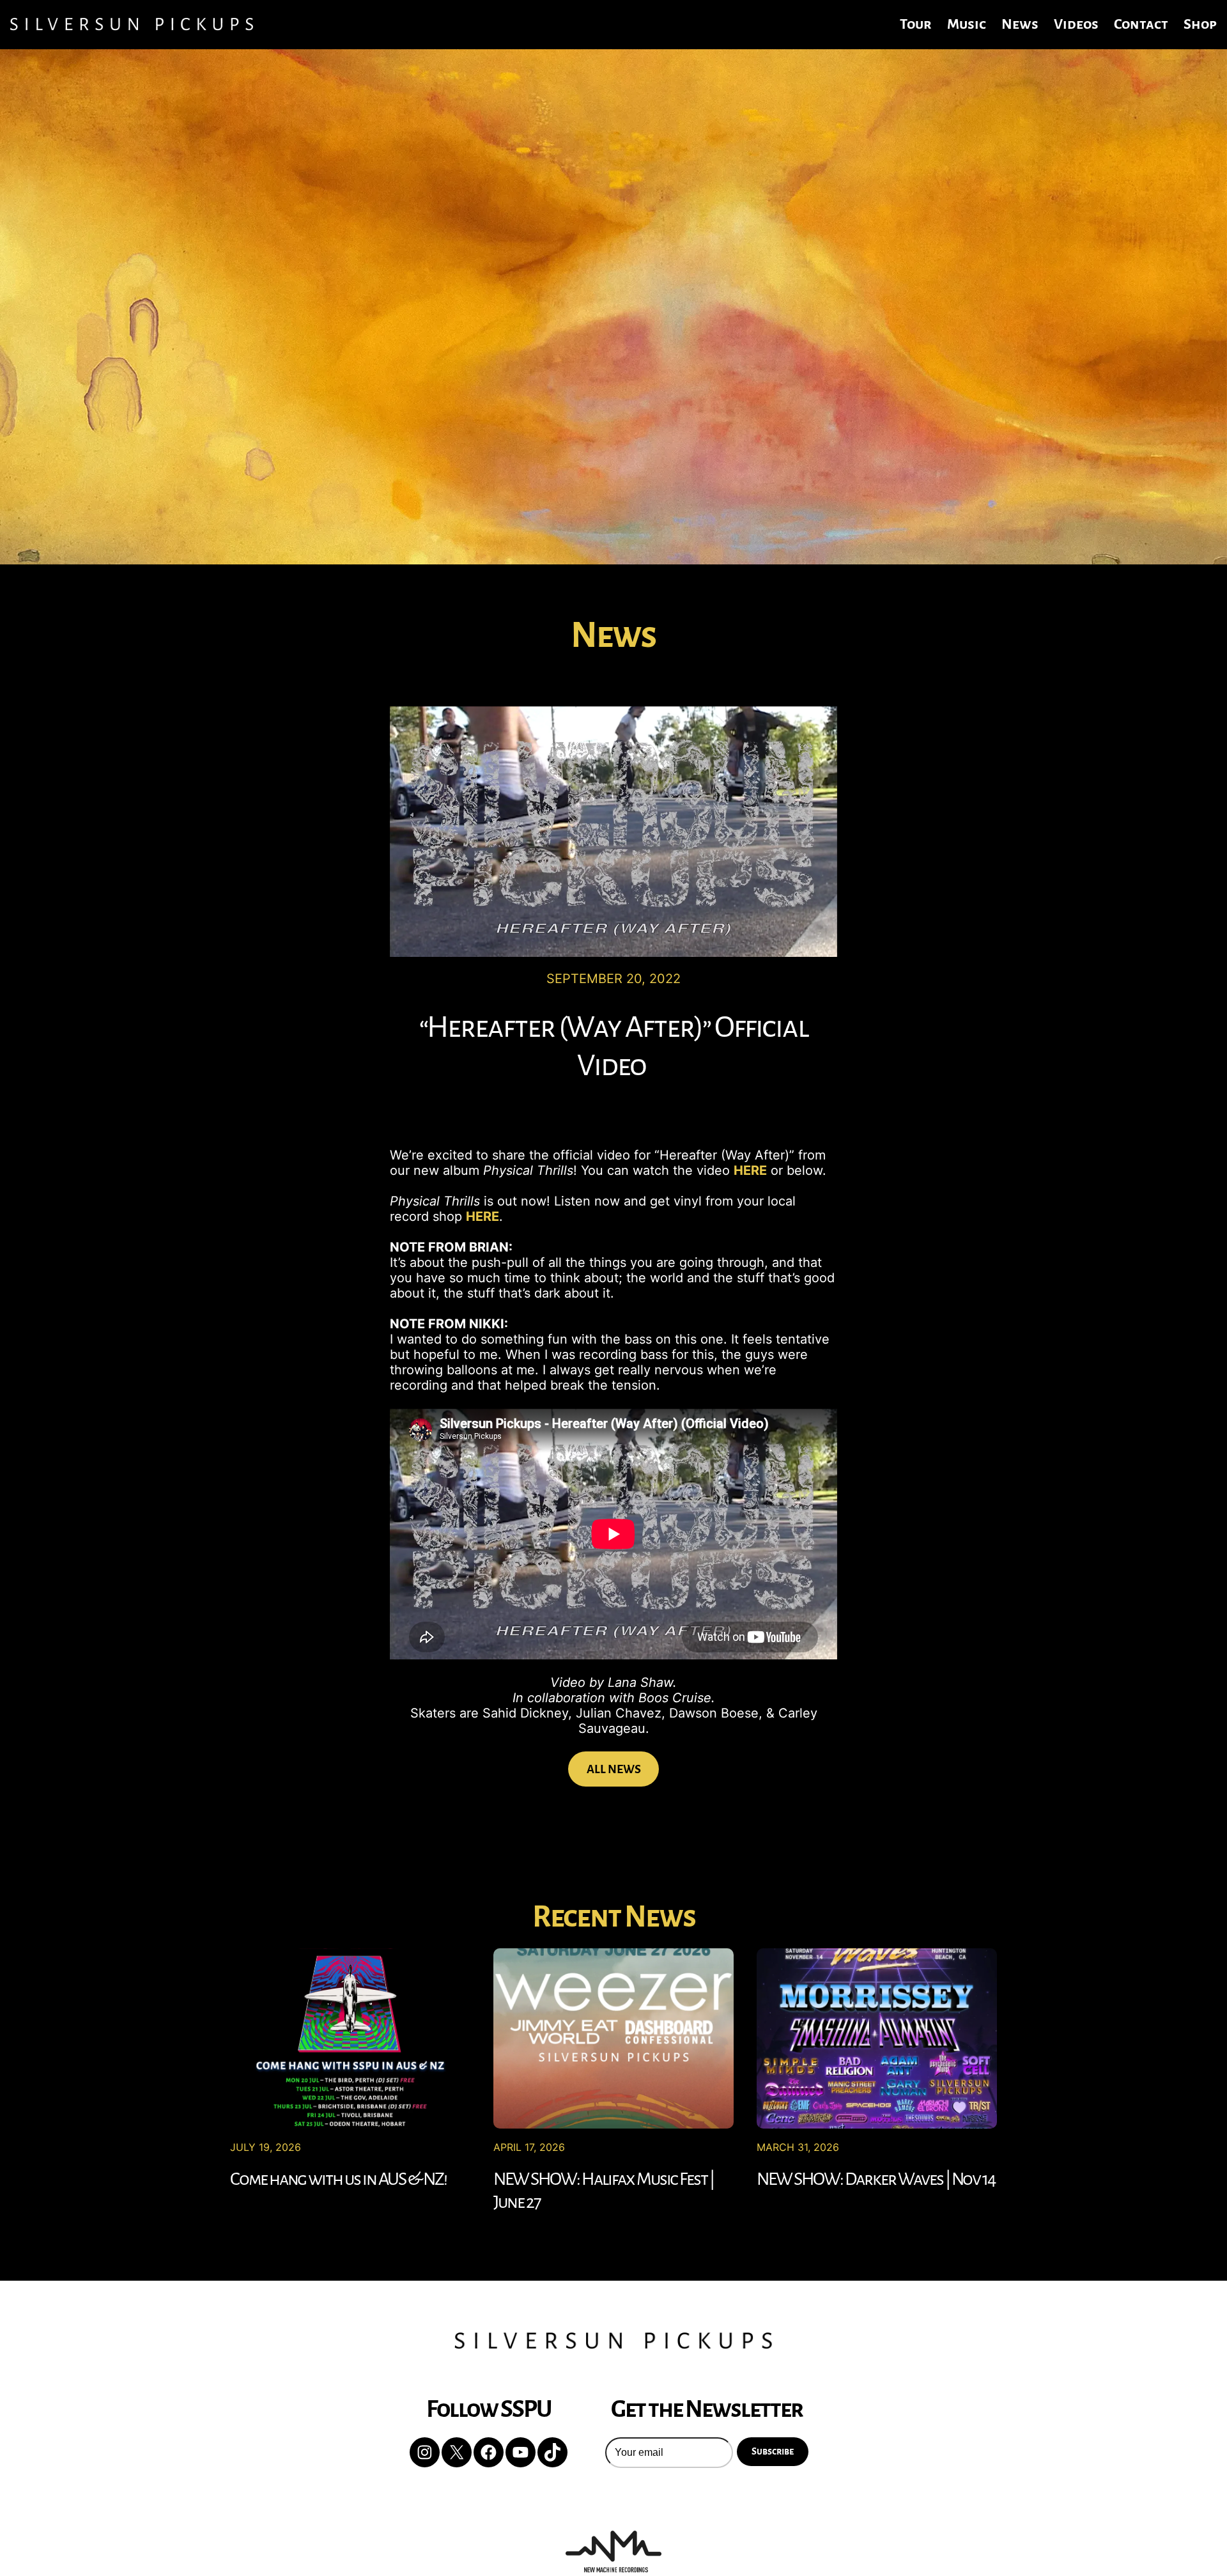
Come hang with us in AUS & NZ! (338, 2179)
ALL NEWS (614, 1769)
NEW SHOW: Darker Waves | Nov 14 (876, 2179)
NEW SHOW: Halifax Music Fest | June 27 (604, 2191)
